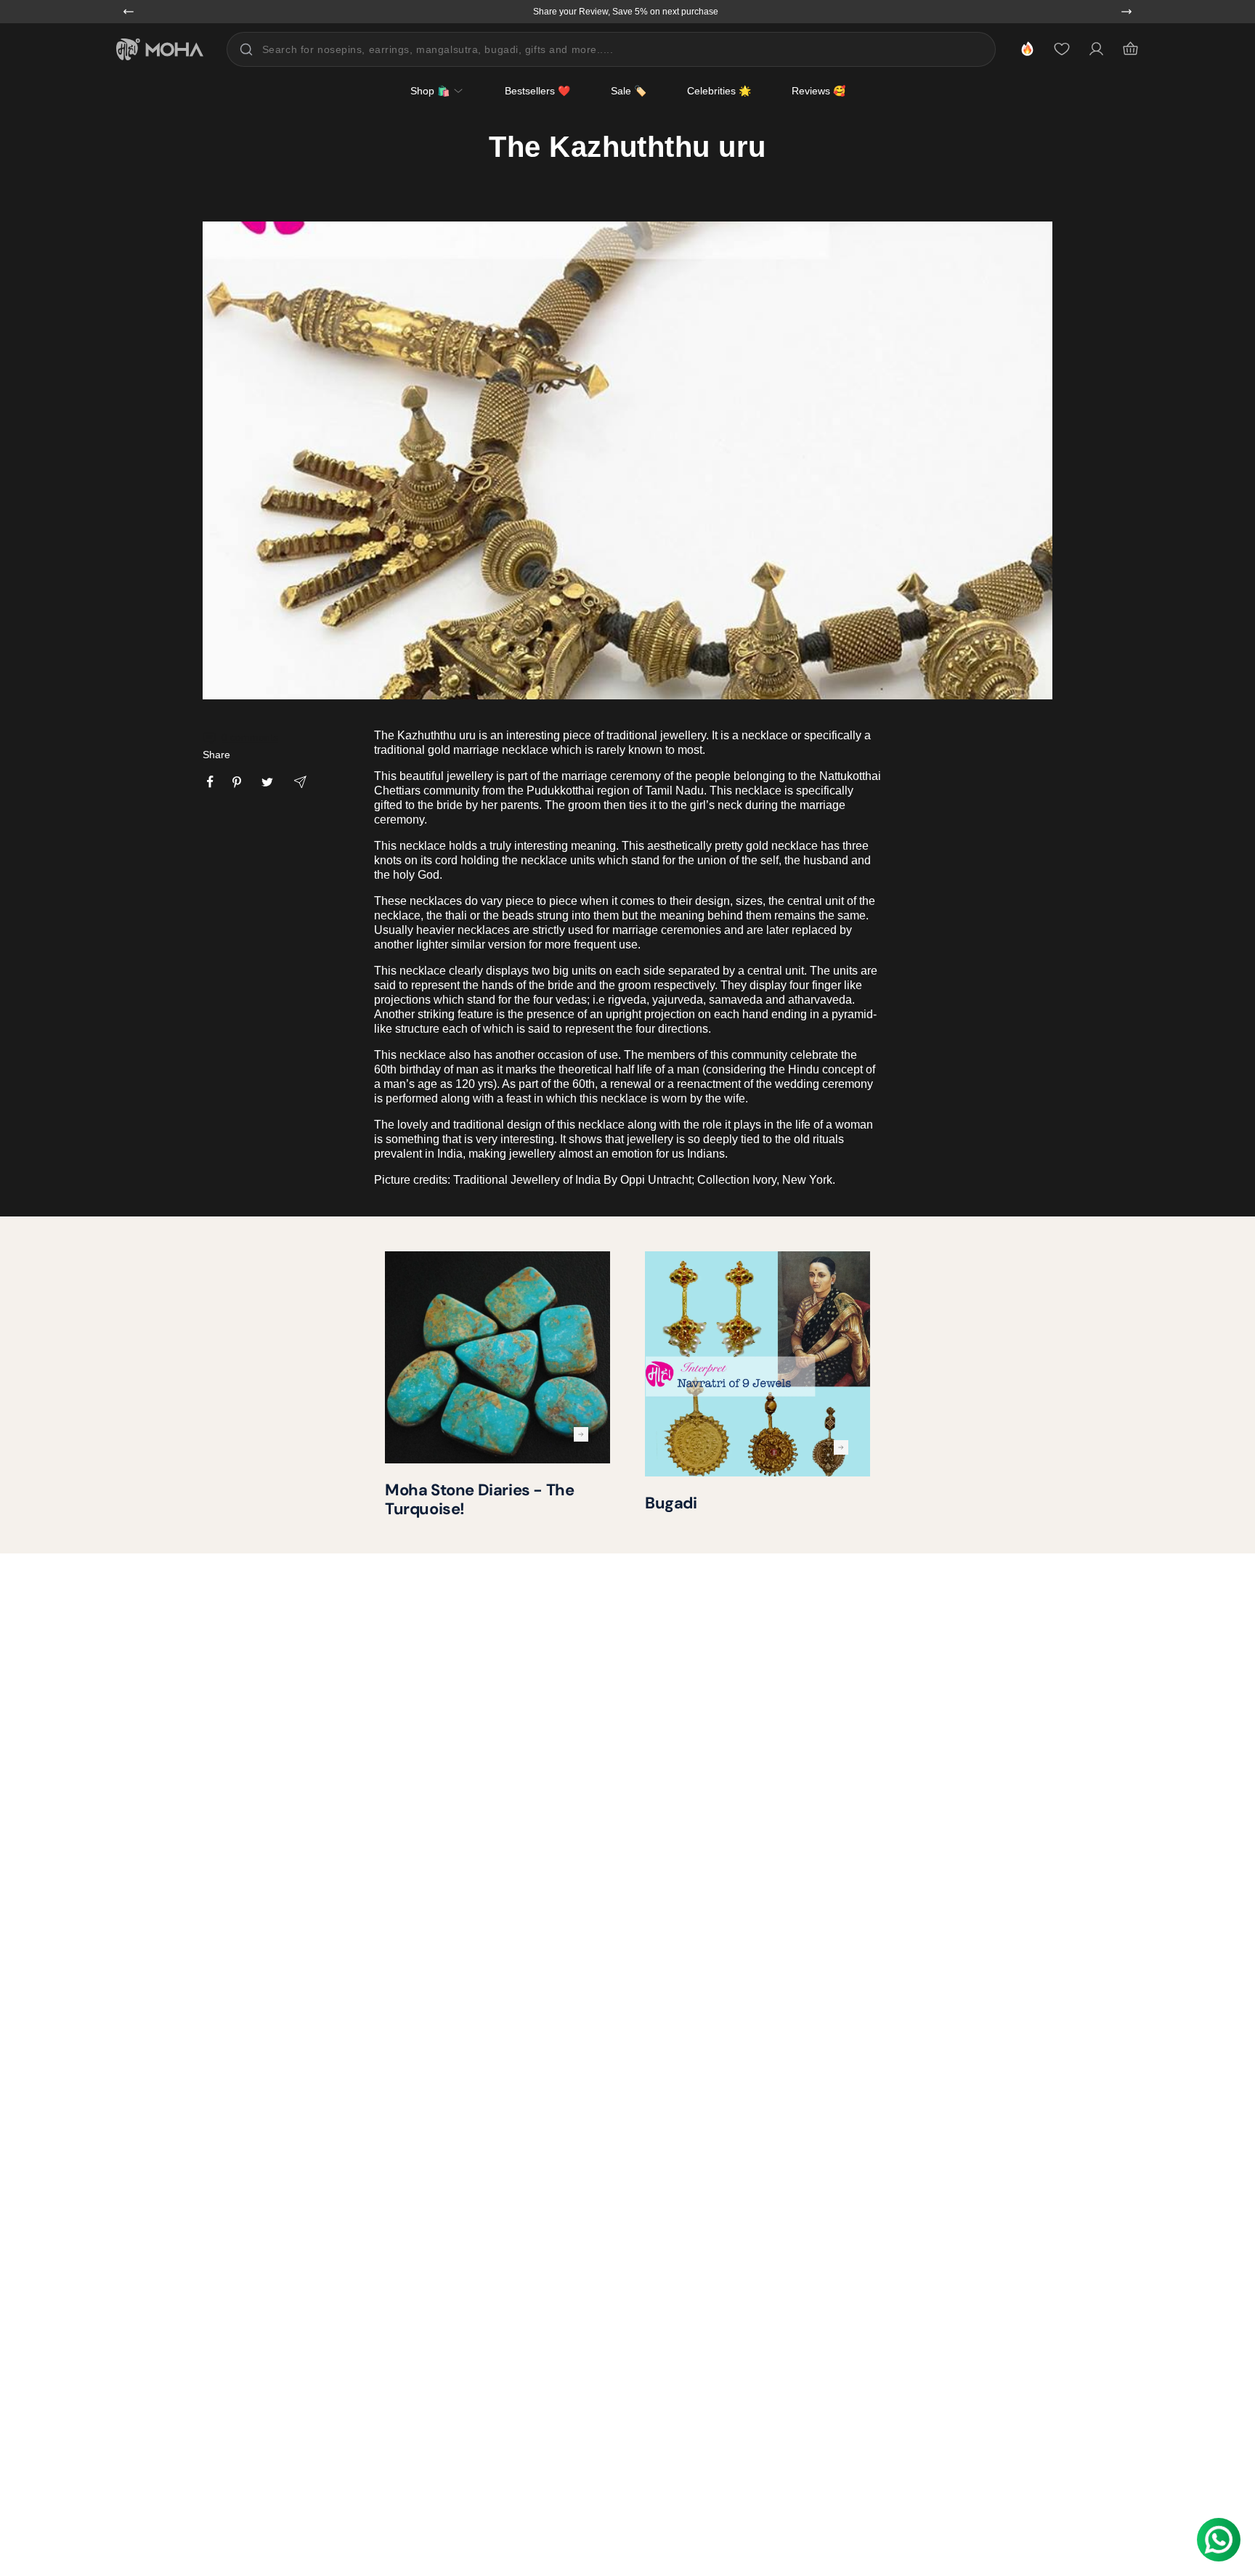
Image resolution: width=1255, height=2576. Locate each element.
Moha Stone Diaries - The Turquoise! (479, 1499)
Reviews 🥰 (819, 91)
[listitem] (210, 782)
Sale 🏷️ (629, 91)
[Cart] (1130, 49)
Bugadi (671, 1503)
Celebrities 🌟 (719, 91)
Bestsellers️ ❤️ (537, 91)
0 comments (250, 737)
